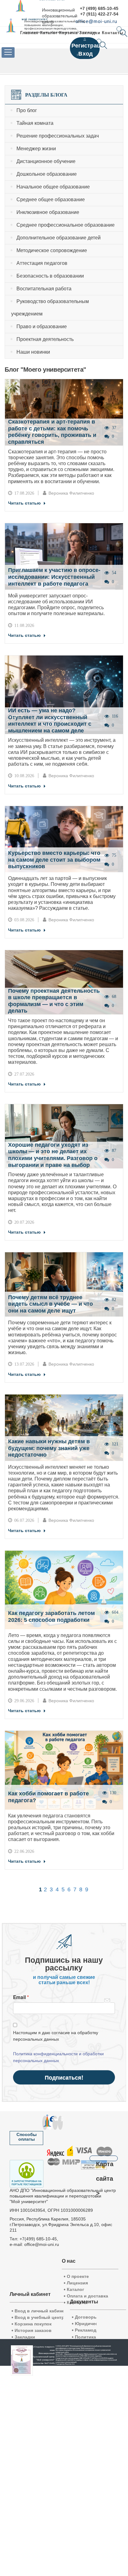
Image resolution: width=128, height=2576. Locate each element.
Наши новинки (33, 352)
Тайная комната (35, 123)
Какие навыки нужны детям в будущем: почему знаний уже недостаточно (49, 1448)
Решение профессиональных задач (58, 136)
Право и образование (42, 327)
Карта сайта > (105, 2161)
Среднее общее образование (51, 200)
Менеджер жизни (36, 149)
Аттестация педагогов (42, 263)
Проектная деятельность (45, 339)
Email (19, 1997)
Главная (29, 33)
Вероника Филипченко (71, 493)
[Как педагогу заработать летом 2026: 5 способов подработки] (64, 1590)
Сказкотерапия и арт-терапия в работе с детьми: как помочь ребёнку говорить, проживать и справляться (52, 432)
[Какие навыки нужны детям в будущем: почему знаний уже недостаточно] (64, 1427)
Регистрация (89, 46)
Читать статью (24, 503)
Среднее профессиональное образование (66, 225)
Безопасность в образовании (50, 276)
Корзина (68, 33)
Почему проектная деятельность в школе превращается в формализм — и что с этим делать (54, 1001)
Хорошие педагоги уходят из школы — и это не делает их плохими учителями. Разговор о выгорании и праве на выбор (53, 1155)
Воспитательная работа (44, 289)
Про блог (27, 110)
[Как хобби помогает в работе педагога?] (64, 1770)
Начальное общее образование (53, 187)
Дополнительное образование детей (59, 238)
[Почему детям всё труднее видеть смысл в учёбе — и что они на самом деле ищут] (64, 1284)
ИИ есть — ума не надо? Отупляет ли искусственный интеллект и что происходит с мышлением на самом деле (50, 721)
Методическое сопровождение (52, 250)
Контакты (113, 33)
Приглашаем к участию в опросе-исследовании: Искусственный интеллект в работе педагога (54, 577)
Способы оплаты (27, 2137)
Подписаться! (64, 2077)
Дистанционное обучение (46, 161)
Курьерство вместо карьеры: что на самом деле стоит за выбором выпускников (54, 860)
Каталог (49, 33)
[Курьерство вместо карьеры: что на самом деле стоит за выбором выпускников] (64, 839)
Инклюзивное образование (48, 212)
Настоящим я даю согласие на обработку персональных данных (56, 2036)
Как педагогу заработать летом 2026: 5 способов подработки (51, 1617)
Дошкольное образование (47, 174)
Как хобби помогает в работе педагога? (48, 1797)
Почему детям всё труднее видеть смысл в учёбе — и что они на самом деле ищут (50, 1304)
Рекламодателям (92, 2330)
